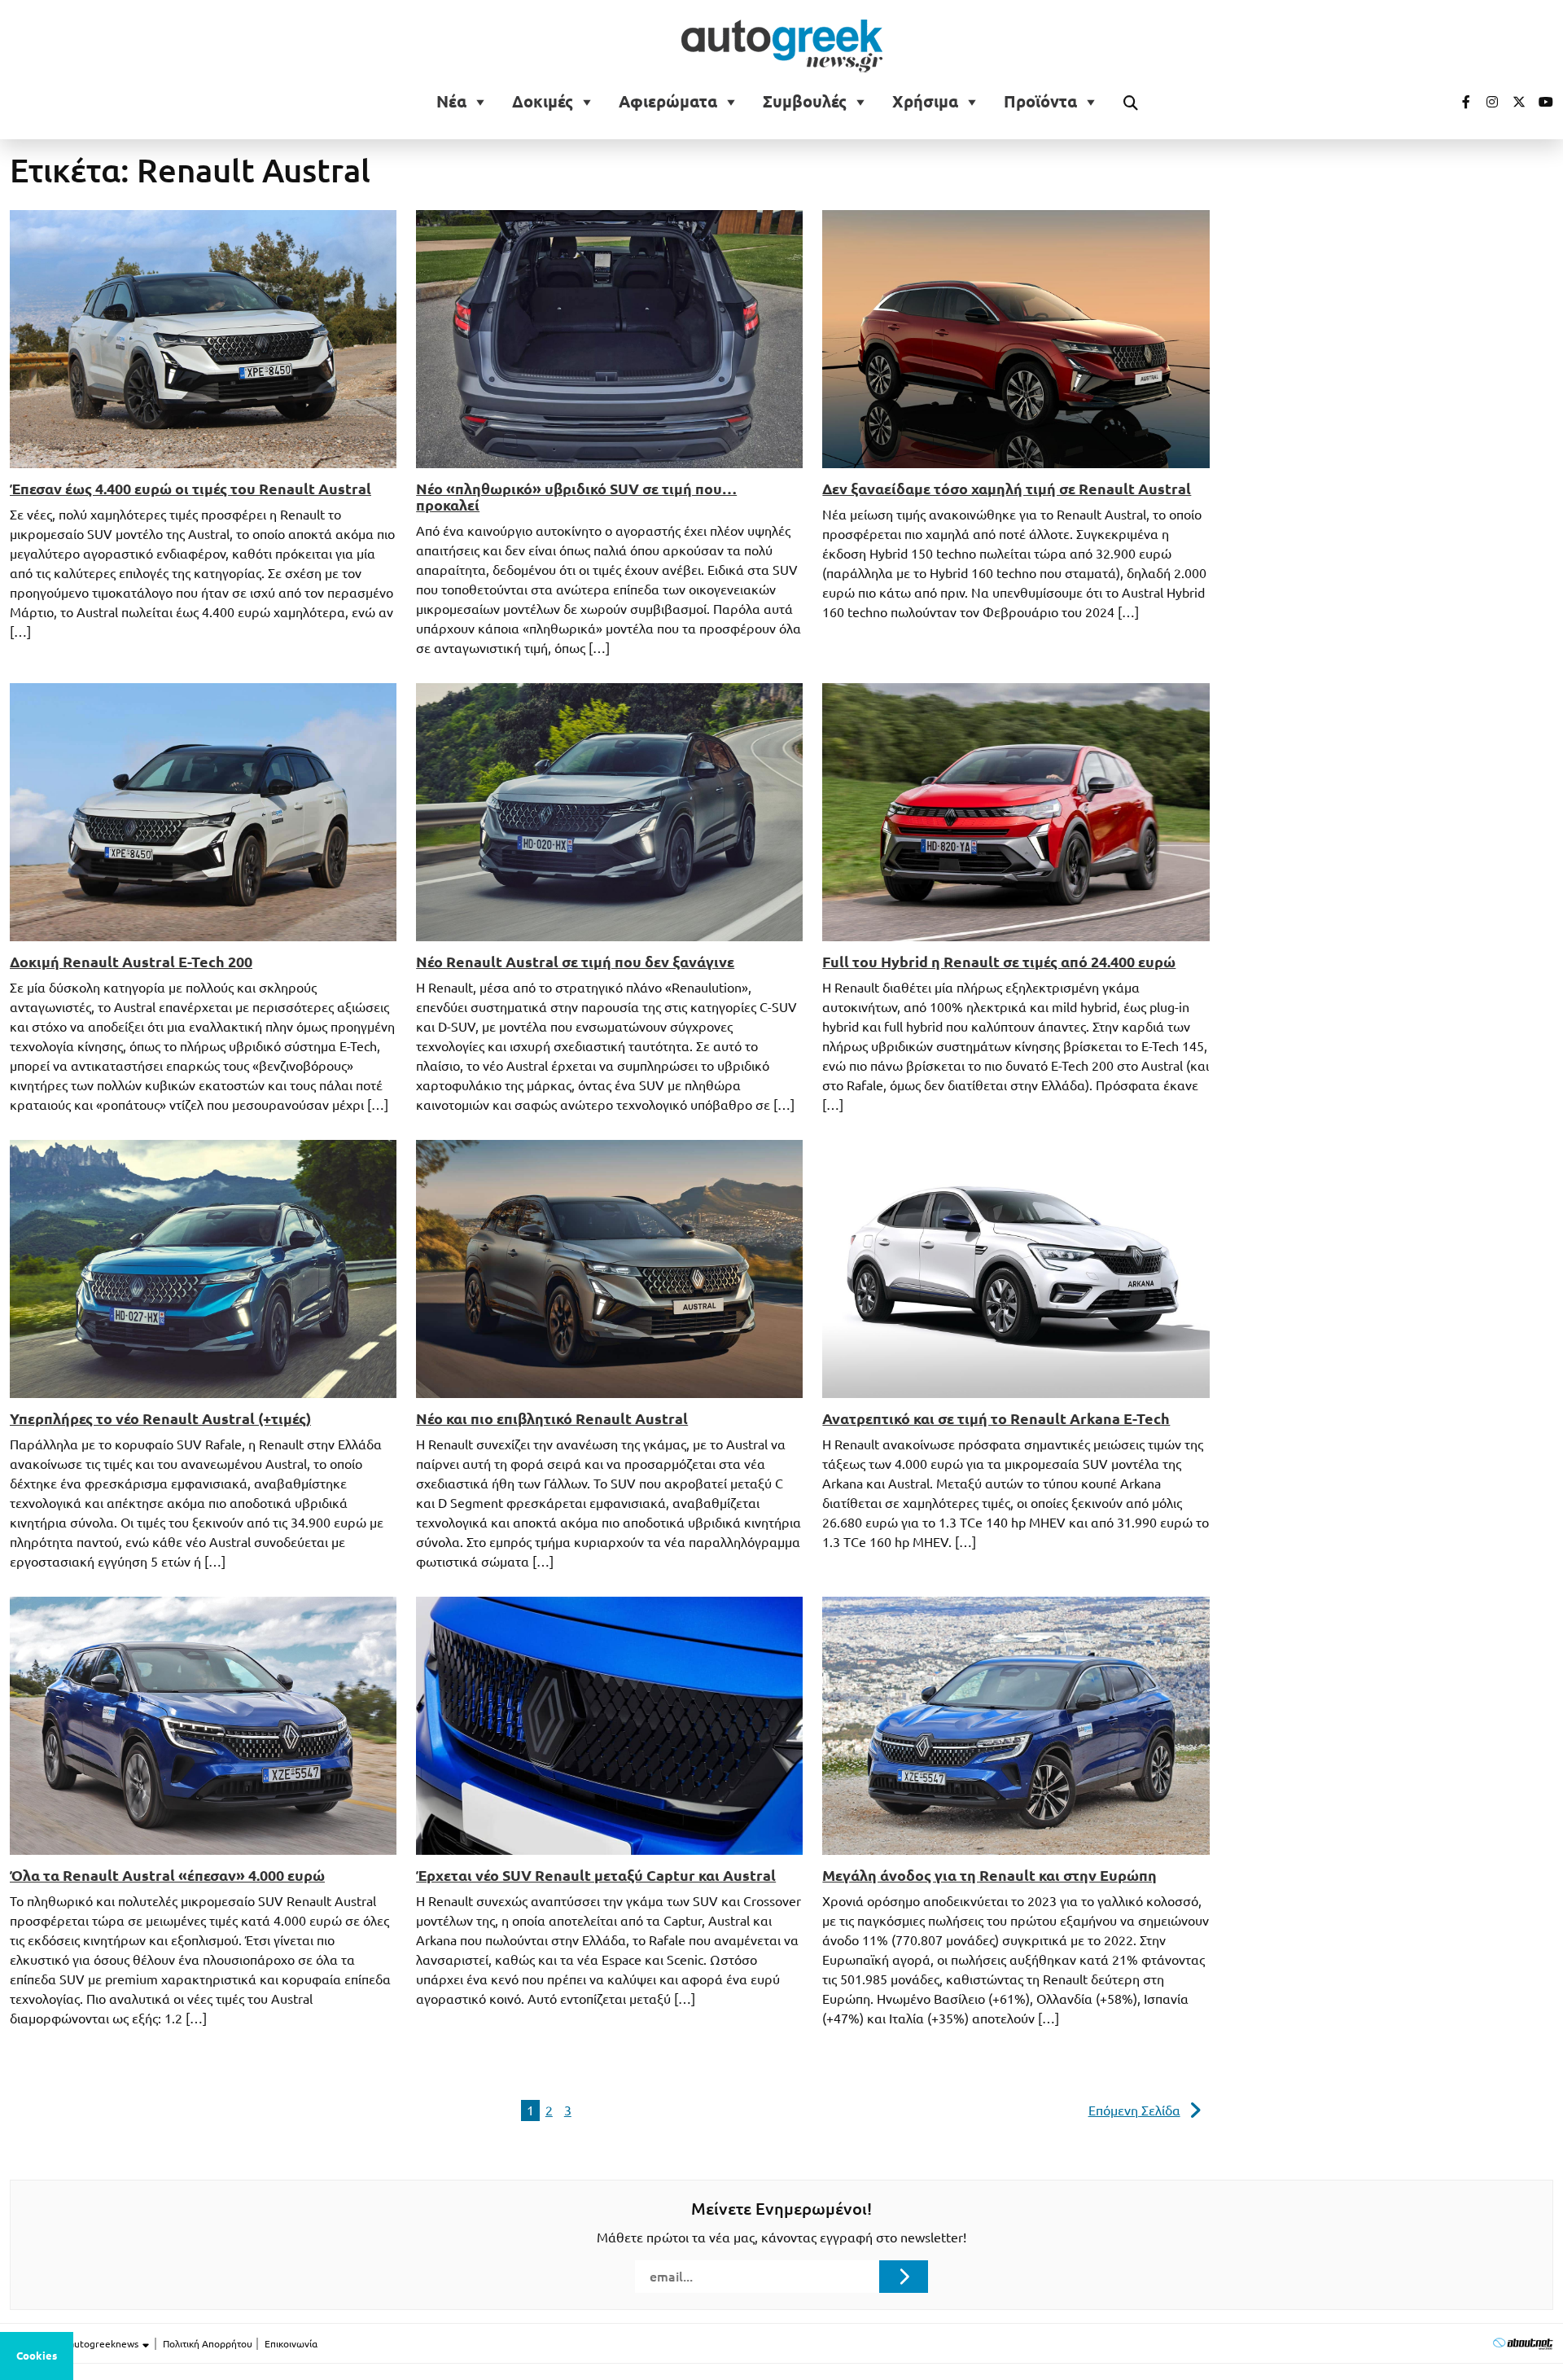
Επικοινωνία (291, 2344)
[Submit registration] (904, 2277)
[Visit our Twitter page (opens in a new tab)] (1513, 102)
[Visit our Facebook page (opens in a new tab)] (1458, 102)
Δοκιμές (543, 102)
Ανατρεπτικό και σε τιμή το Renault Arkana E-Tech (996, 1418)
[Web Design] (1523, 2343)
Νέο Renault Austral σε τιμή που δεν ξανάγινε (575, 962)
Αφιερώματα (668, 102)
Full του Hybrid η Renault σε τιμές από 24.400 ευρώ (999, 962)
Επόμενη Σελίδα (1134, 2110)
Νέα (451, 102)
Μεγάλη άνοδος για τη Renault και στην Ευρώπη (989, 1875)
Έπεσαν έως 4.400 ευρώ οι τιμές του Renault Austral (190, 489)
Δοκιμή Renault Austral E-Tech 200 (131, 962)
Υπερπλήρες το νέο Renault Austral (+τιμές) (160, 1418)
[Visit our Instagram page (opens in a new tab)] (1486, 102)
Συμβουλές (805, 102)
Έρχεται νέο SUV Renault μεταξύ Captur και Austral (596, 1875)
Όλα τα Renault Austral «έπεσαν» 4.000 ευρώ (167, 1875)
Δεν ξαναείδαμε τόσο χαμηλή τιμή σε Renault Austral (1007, 489)
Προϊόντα (1040, 102)
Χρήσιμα (925, 102)
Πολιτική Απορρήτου (208, 2344)
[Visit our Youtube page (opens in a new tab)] (1541, 102)
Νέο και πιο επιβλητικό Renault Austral (552, 1418)
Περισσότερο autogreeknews (75, 2344)
